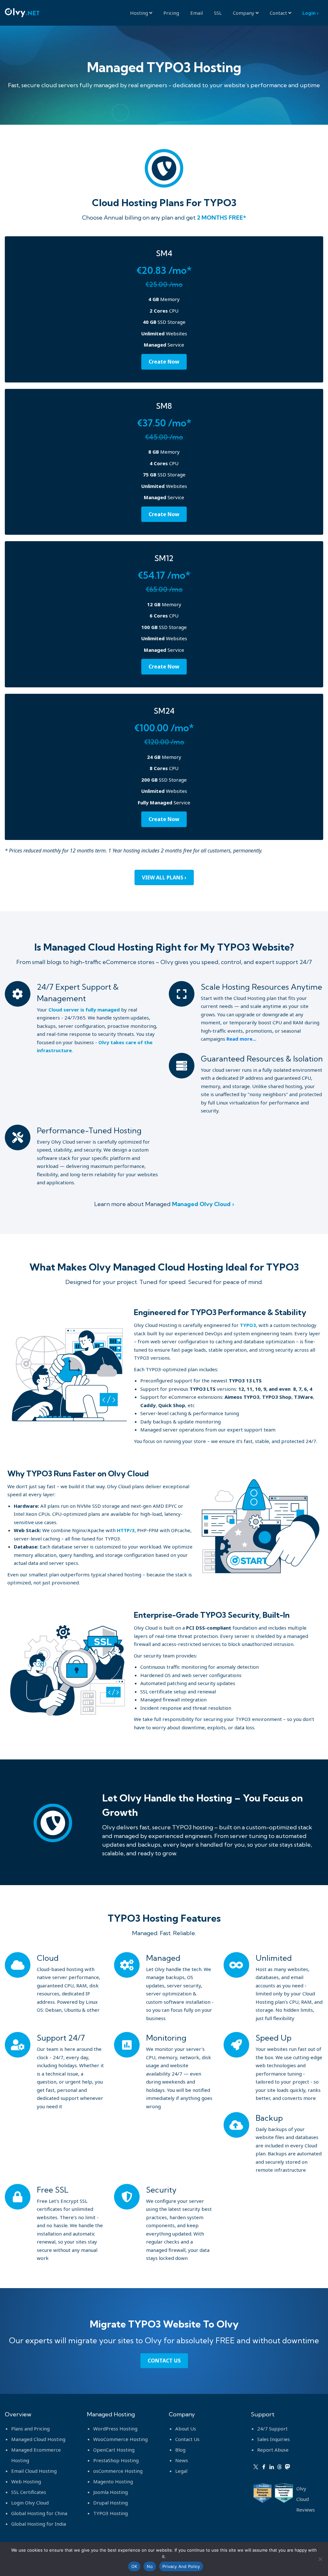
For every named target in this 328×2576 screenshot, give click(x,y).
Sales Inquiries (274, 2439)
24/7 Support (272, 2429)
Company (244, 13)
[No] (320, 2559)
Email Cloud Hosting (34, 2471)
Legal (181, 2471)
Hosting (140, 13)
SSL (218, 13)
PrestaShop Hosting (116, 2460)
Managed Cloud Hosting (38, 2439)
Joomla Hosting (111, 2492)
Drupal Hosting (111, 2503)
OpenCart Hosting (114, 2450)
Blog (180, 2450)
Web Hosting (26, 2481)
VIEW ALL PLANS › (164, 877)
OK (134, 2566)
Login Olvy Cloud (30, 2503)
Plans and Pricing (30, 2429)
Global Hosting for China (39, 2513)
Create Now (164, 362)
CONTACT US (164, 2361)
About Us (186, 2429)
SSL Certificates (29, 2492)
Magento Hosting (113, 2481)
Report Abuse (273, 2450)
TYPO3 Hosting (111, 2513)
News (182, 2460)
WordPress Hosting (115, 2429)
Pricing (171, 13)
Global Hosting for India (39, 2524)
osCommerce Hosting (118, 2471)
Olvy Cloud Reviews (306, 2499)
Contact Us (187, 2439)
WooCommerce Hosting (120, 2439)
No (150, 2566)
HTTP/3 (126, 1530)
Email (197, 13)
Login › (310, 13)
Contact (279, 13)
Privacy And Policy (181, 2566)
